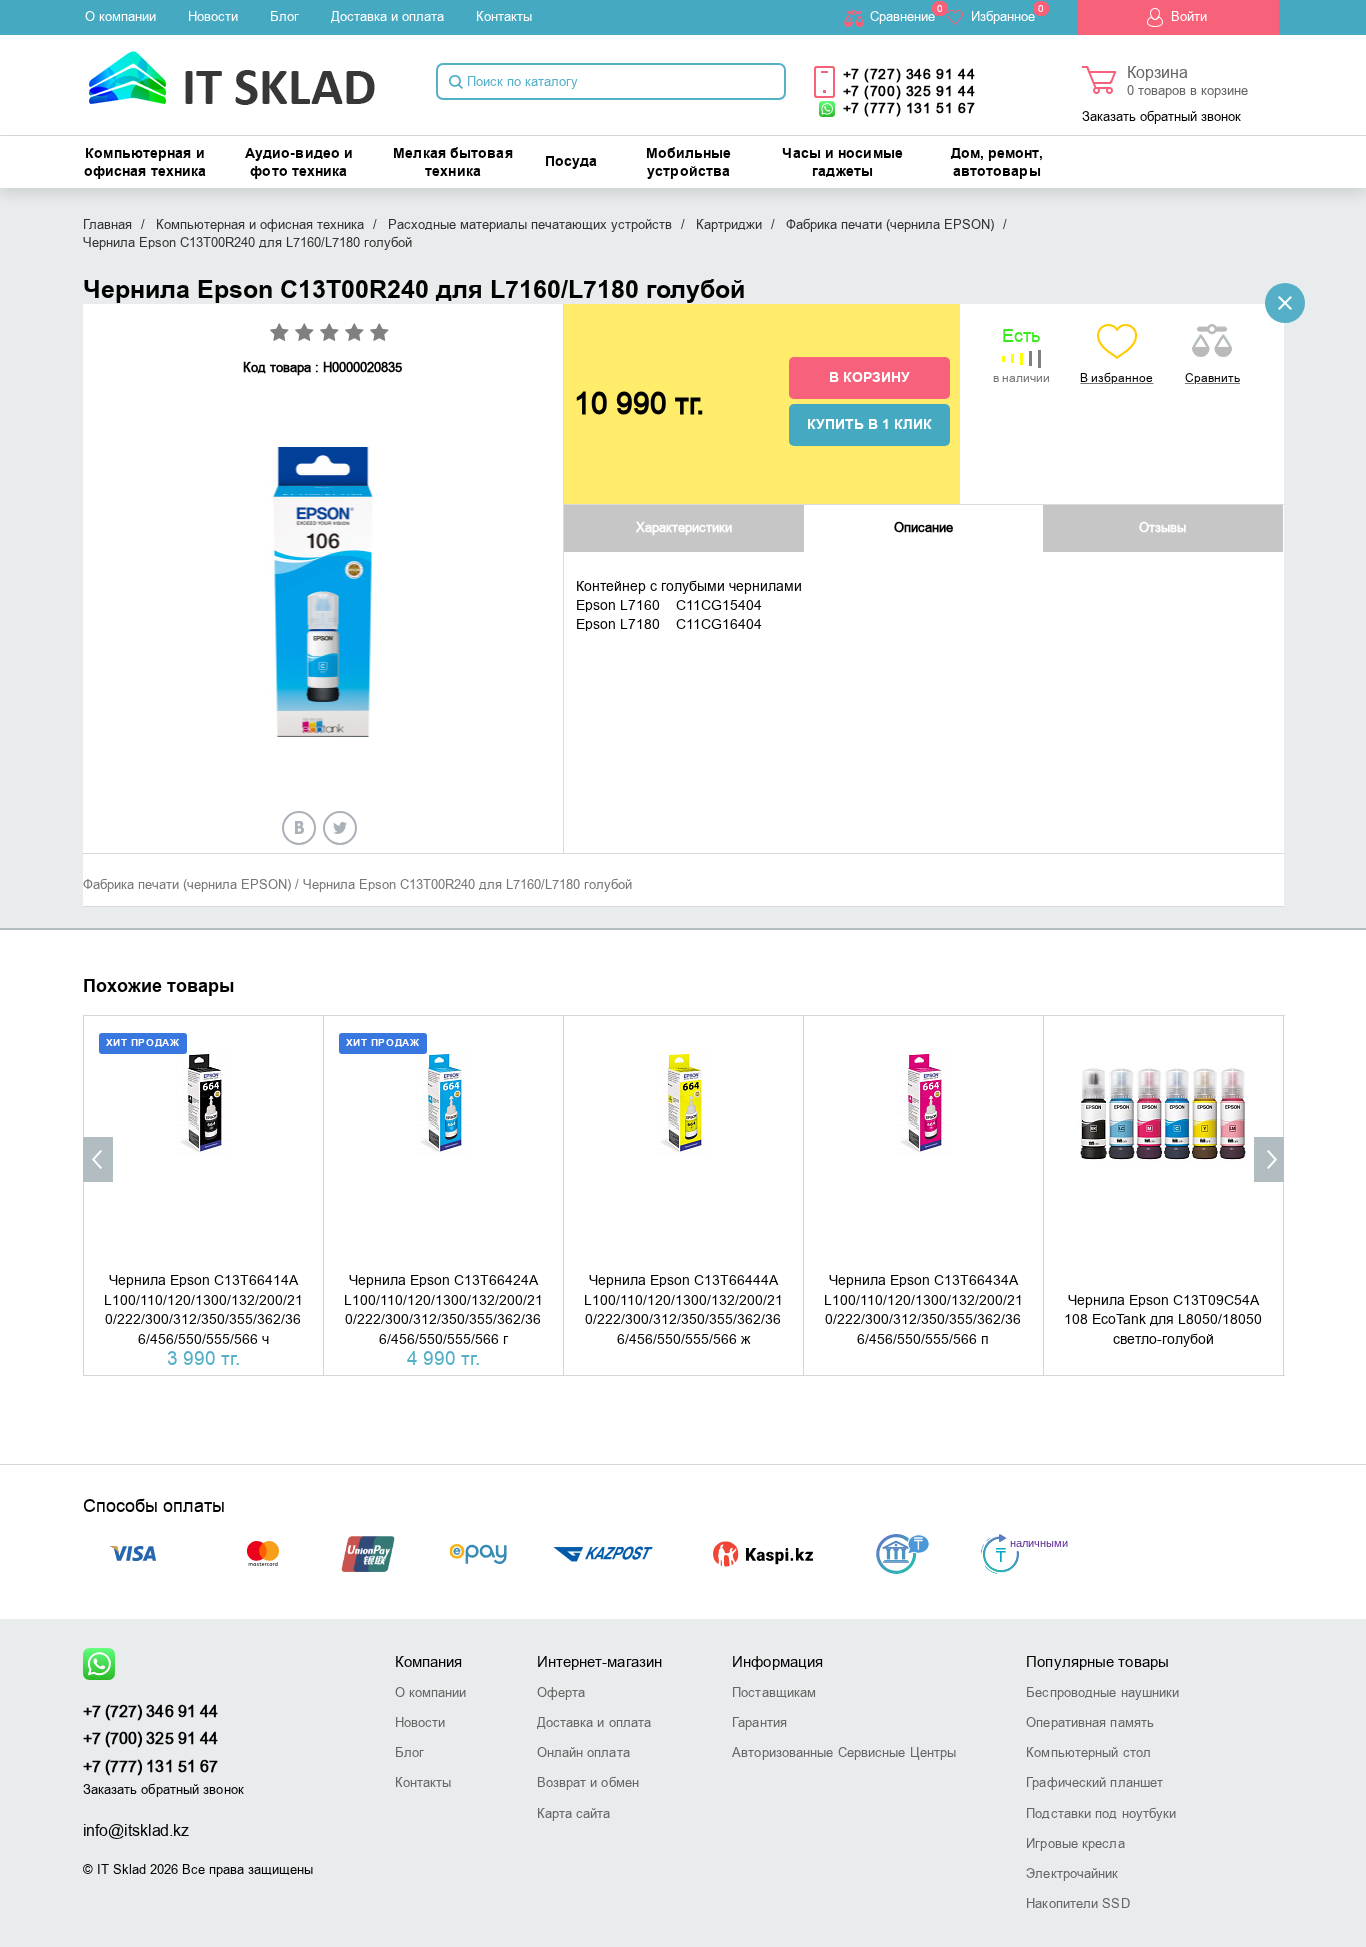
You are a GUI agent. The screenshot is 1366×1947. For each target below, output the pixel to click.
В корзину (869, 378)
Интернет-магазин (600, 1662)
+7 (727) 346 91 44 (909, 74)
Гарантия (759, 1722)
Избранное (1003, 16)
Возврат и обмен (588, 1782)
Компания (429, 1662)
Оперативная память (1090, 1722)
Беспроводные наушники (1102, 1692)
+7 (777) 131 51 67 (909, 108)
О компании (120, 16)
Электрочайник (1072, 1873)
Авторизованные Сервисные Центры (844, 1752)
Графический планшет (1094, 1782)
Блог (284, 16)
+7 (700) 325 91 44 (909, 91)
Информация (777, 1662)
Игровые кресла (1075, 1843)
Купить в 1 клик (869, 425)
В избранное (1116, 378)
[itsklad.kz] (231, 71)
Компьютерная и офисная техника (145, 163)
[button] (98, 1159)
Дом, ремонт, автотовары (997, 163)
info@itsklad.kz (136, 1831)
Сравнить (1212, 378)
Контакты (504, 16)
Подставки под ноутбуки (1101, 1813)
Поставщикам (774, 1692)
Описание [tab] (923, 527)
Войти (1189, 16)
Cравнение (902, 16)
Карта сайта (574, 1813)
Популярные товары (1097, 1662)
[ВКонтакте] (299, 828)
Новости (213, 16)
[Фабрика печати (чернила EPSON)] (1285, 303)
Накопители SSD (1077, 1903)
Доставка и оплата (387, 16)
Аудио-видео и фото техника (299, 163)
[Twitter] (340, 828)
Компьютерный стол (1088, 1752)
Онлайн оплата (583, 1752)
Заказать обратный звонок (1161, 116)
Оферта (561, 1692)
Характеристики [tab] (684, 527)
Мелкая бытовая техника (452, 163)
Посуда (571, 162)
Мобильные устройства (689, 163)
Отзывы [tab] (1162, 527)
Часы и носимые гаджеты (842, 163)
